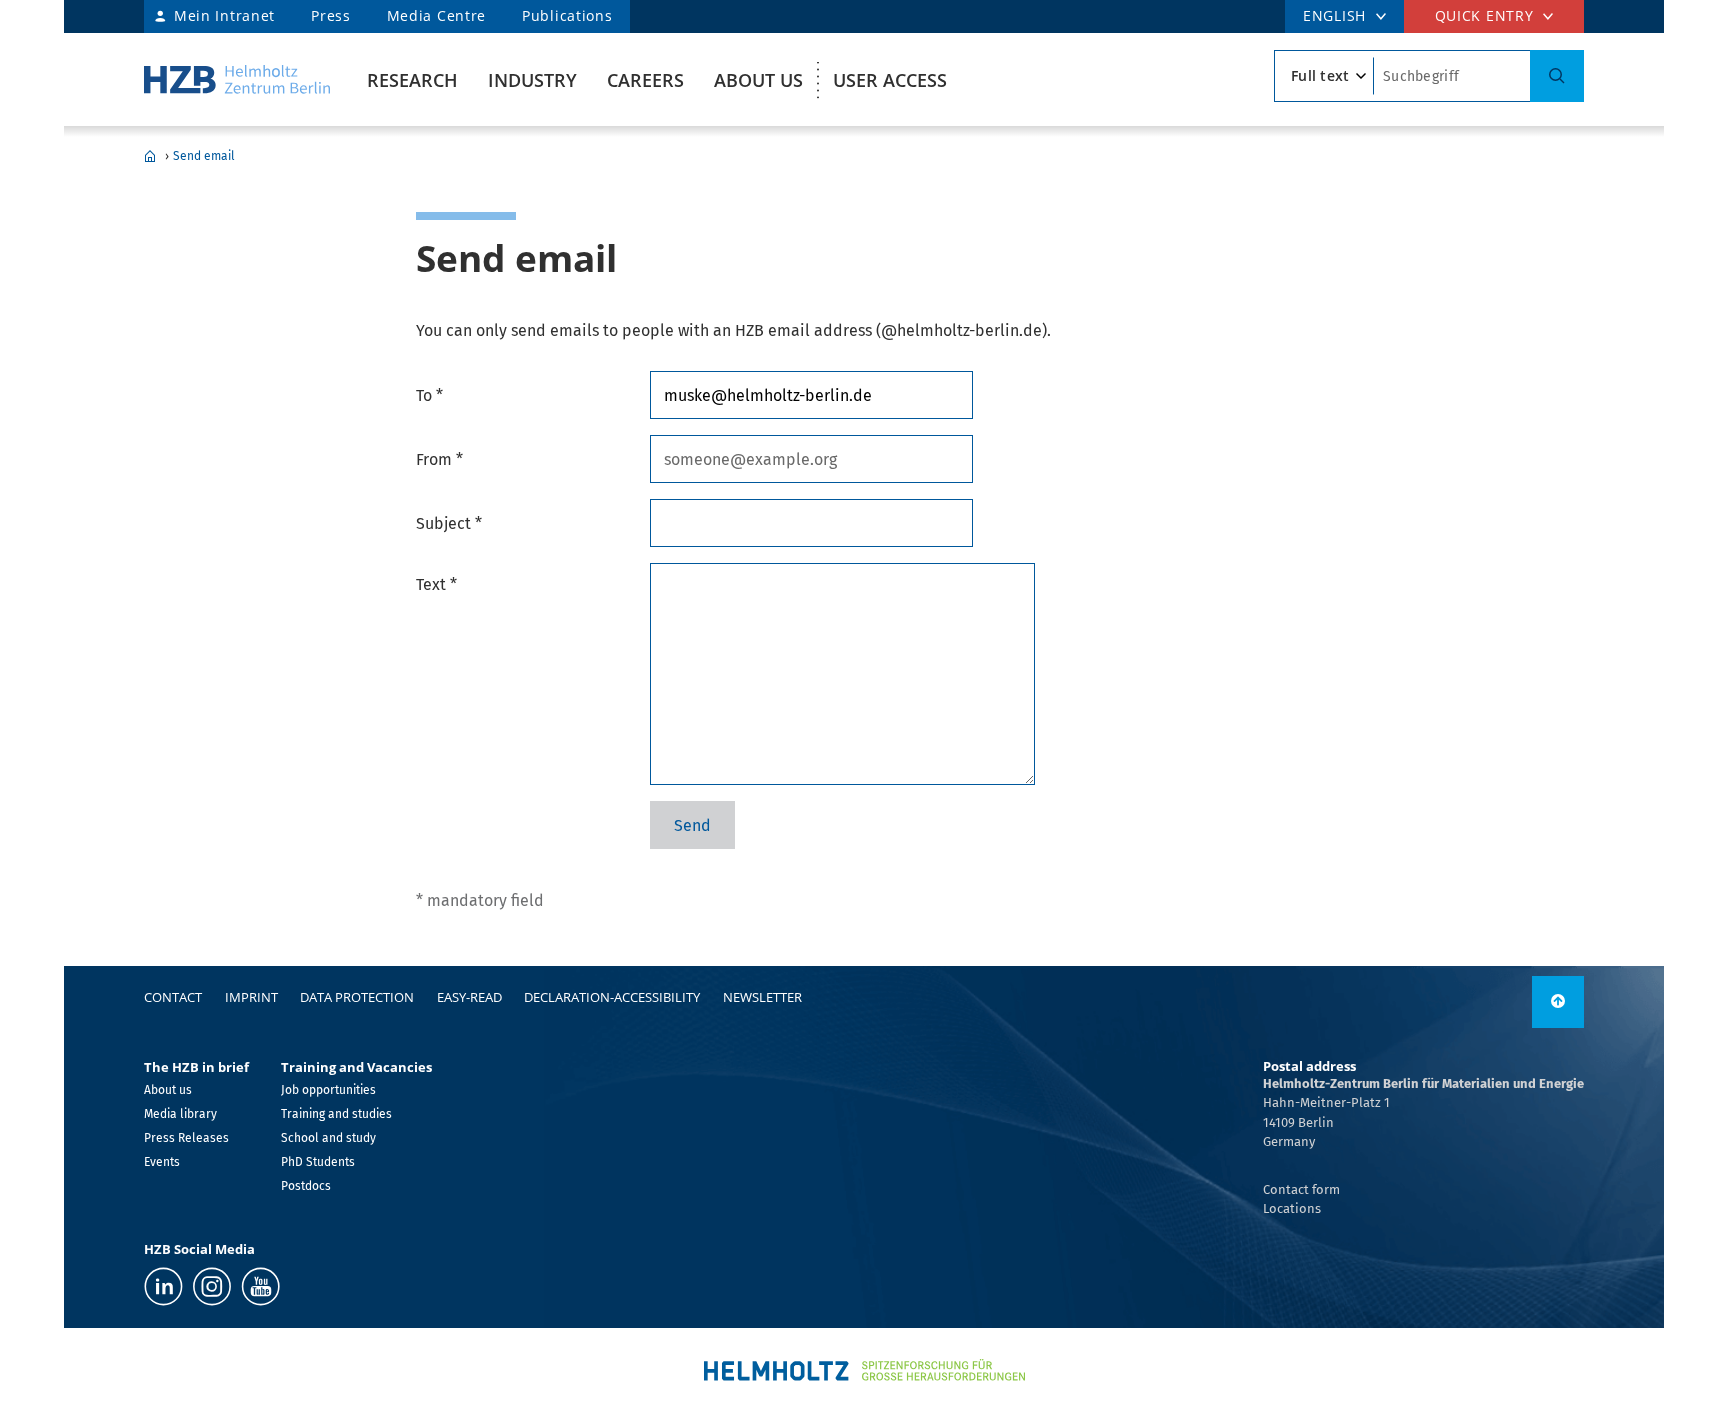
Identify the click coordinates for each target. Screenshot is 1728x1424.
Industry (532, 80)
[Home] (237, 79)
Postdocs (306, 1186)
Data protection (357, 997)
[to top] (1558, 1002)
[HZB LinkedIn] (163, 1286)
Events (162, 1162)
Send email (204, 156)
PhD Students (318, 1162)
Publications (567, 15)
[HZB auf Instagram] (212, 1286)
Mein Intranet (224, 15)
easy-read (469, 997)
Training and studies (336, 1114)
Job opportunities (328, 1090)
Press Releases (186, 1138)
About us (758, 80)
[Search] (1557, 76)
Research (412, 80)
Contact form (1301, 1189)
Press (331, 15)
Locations (1292, 1208)
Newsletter (762, 997)
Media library (180, 1114)
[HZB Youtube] (260, 1286)
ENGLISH (1334, 15)
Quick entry (1484, 15)
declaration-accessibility (612, 997)
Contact (173, 997)
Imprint (251, 997)
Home (150, 156)
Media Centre (436, 15)
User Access (890, 80)
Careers (645, 80)
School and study (328, 1138)
